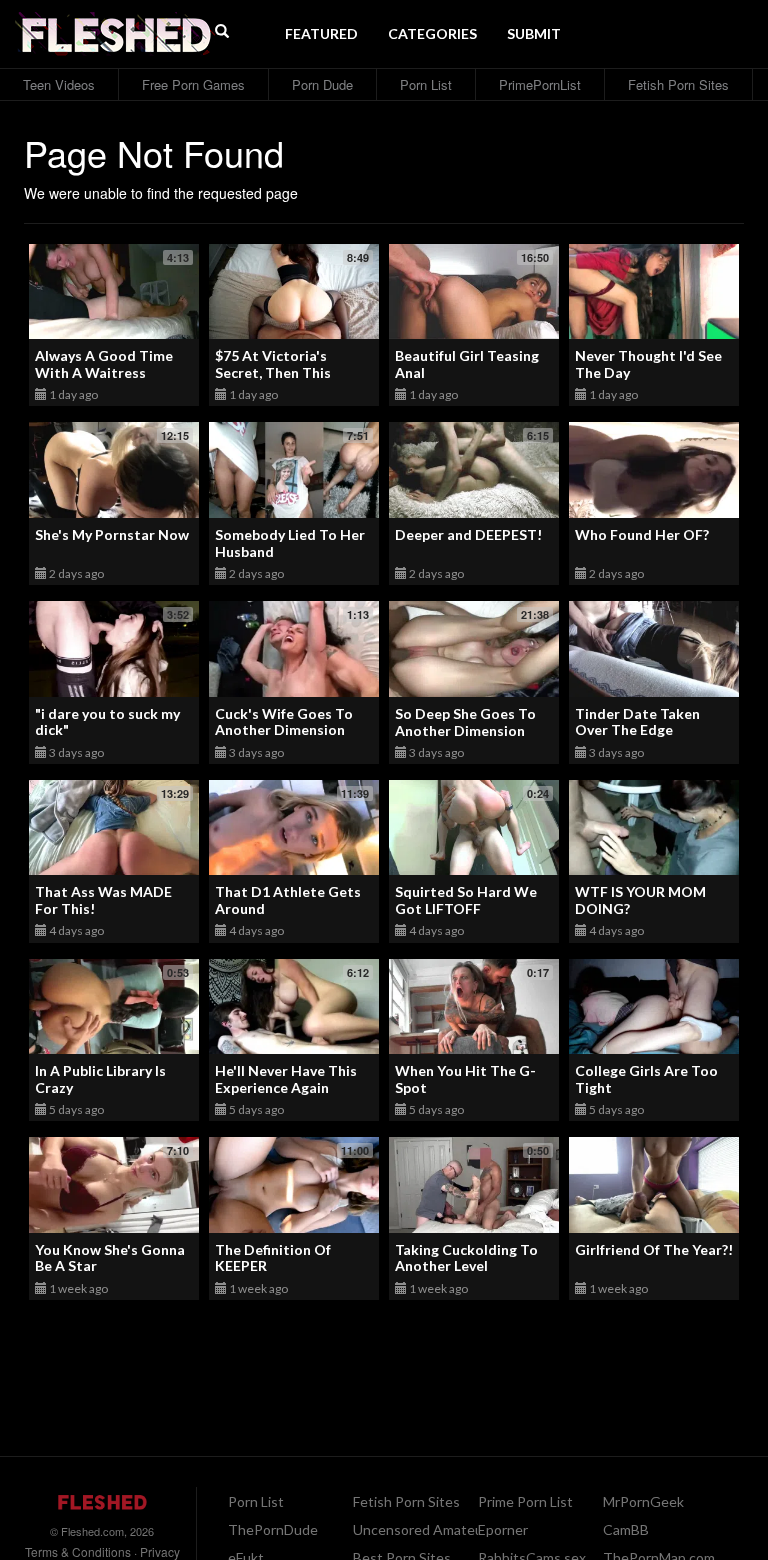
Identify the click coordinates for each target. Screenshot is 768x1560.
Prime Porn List (525, 1501)
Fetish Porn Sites (678, 84)
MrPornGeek (643, 1501)
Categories (432, 33)
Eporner (503, 1529)
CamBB (626, 1529)
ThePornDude (273, 1529)
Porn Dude (322, 84)
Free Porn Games (193, 84)
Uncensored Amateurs (424, 1529)
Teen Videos (59, 84)
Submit (534, 33)
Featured (321, 33)
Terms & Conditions (78, 1551)
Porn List (426, 84)
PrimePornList (540, 84)
